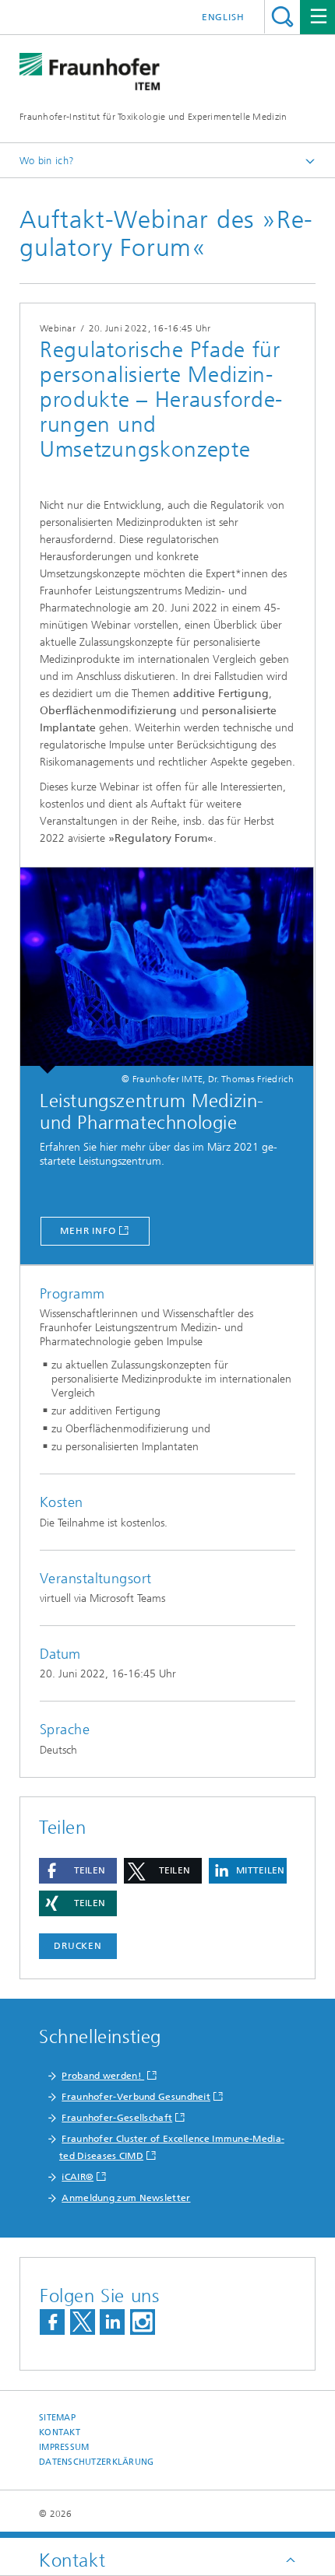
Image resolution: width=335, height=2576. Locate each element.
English (223, 17)
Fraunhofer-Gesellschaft (117, 2118)
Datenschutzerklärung (97, 2462)
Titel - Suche (282, 17)
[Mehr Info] (167, 971)
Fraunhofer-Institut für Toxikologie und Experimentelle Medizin (153, 117)
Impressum (64, 2447)
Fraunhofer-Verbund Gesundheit (136, 2097)
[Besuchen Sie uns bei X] (83, 2322)
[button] (78, 1871)
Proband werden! (103, 2076)
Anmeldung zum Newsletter (126, 2198)
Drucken (78, 1946)
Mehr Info (88, 1231)
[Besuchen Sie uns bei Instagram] (143, 2322)
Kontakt (60, 2432)
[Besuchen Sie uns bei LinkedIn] (112, 2322)
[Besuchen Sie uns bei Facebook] (52, 2322)
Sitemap (57, 2418)
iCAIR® (78, 2177)
